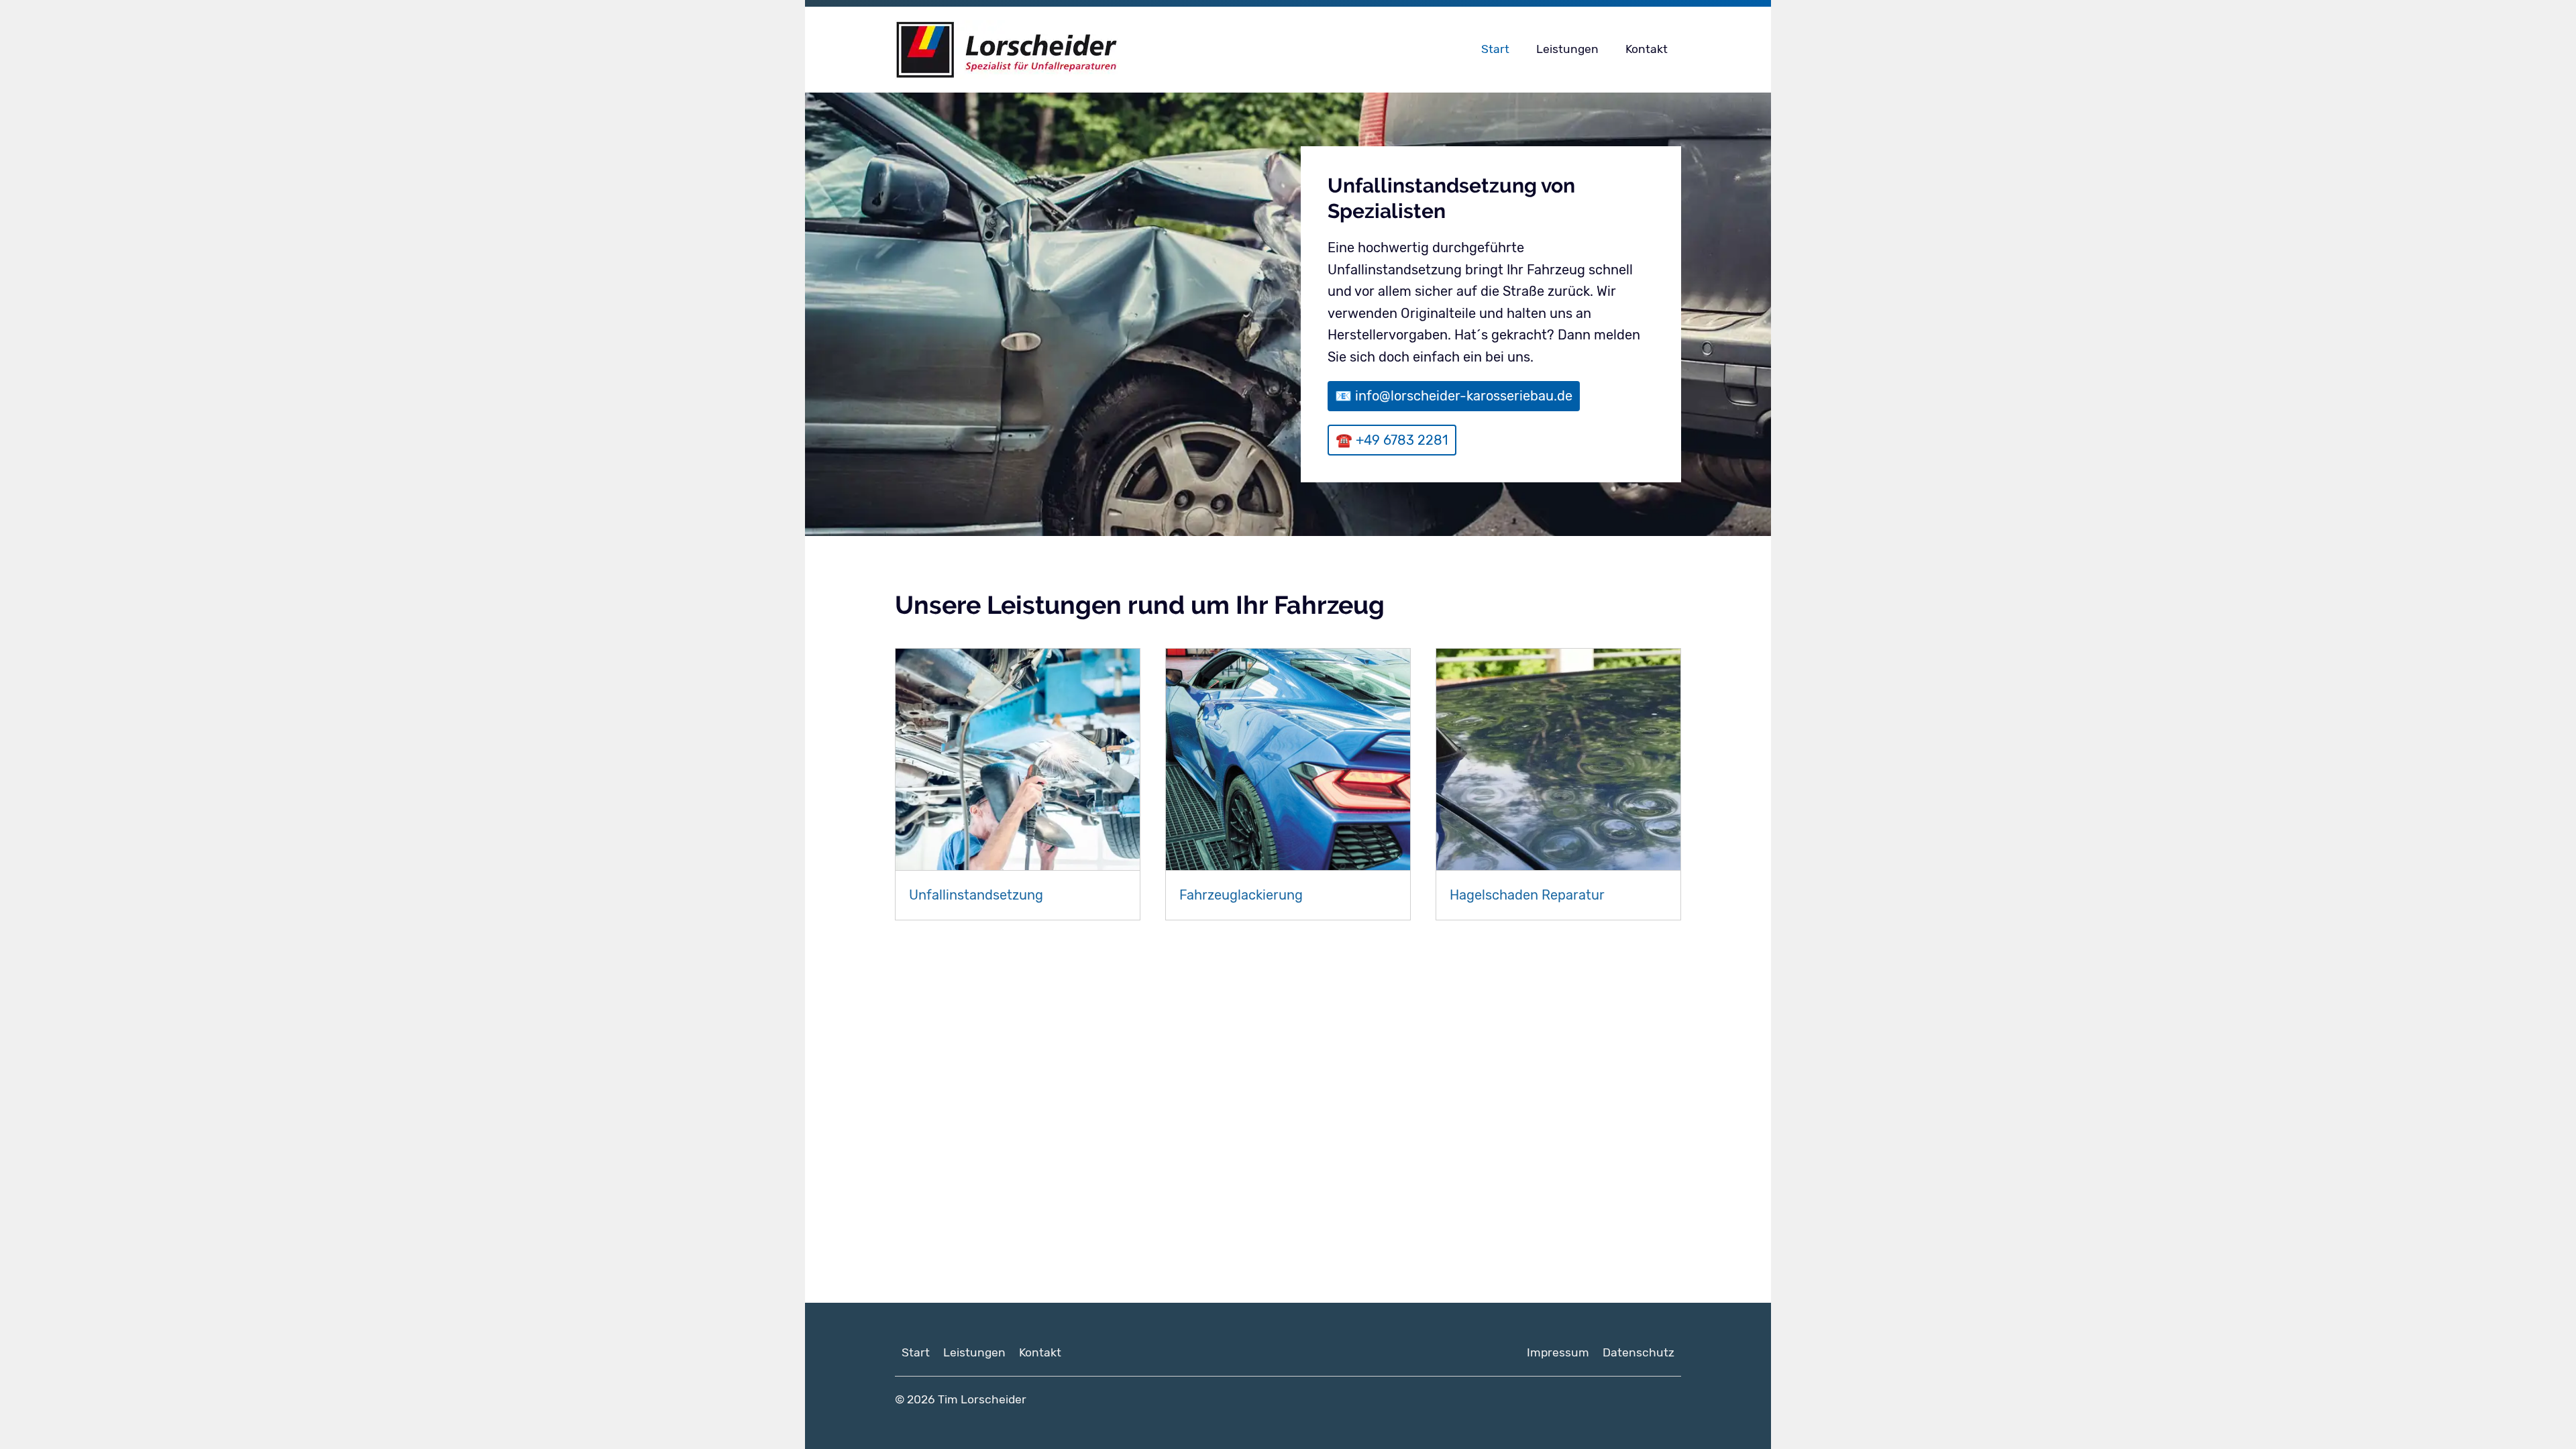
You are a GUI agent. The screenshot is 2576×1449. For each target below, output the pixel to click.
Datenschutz (1639, 1352)
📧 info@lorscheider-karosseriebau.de (1454, 396)
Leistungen (1567, 49)
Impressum (1558, 1352)
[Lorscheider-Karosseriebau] (1094, 50)
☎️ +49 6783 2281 (1392, 440)
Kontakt (1647, 49)
